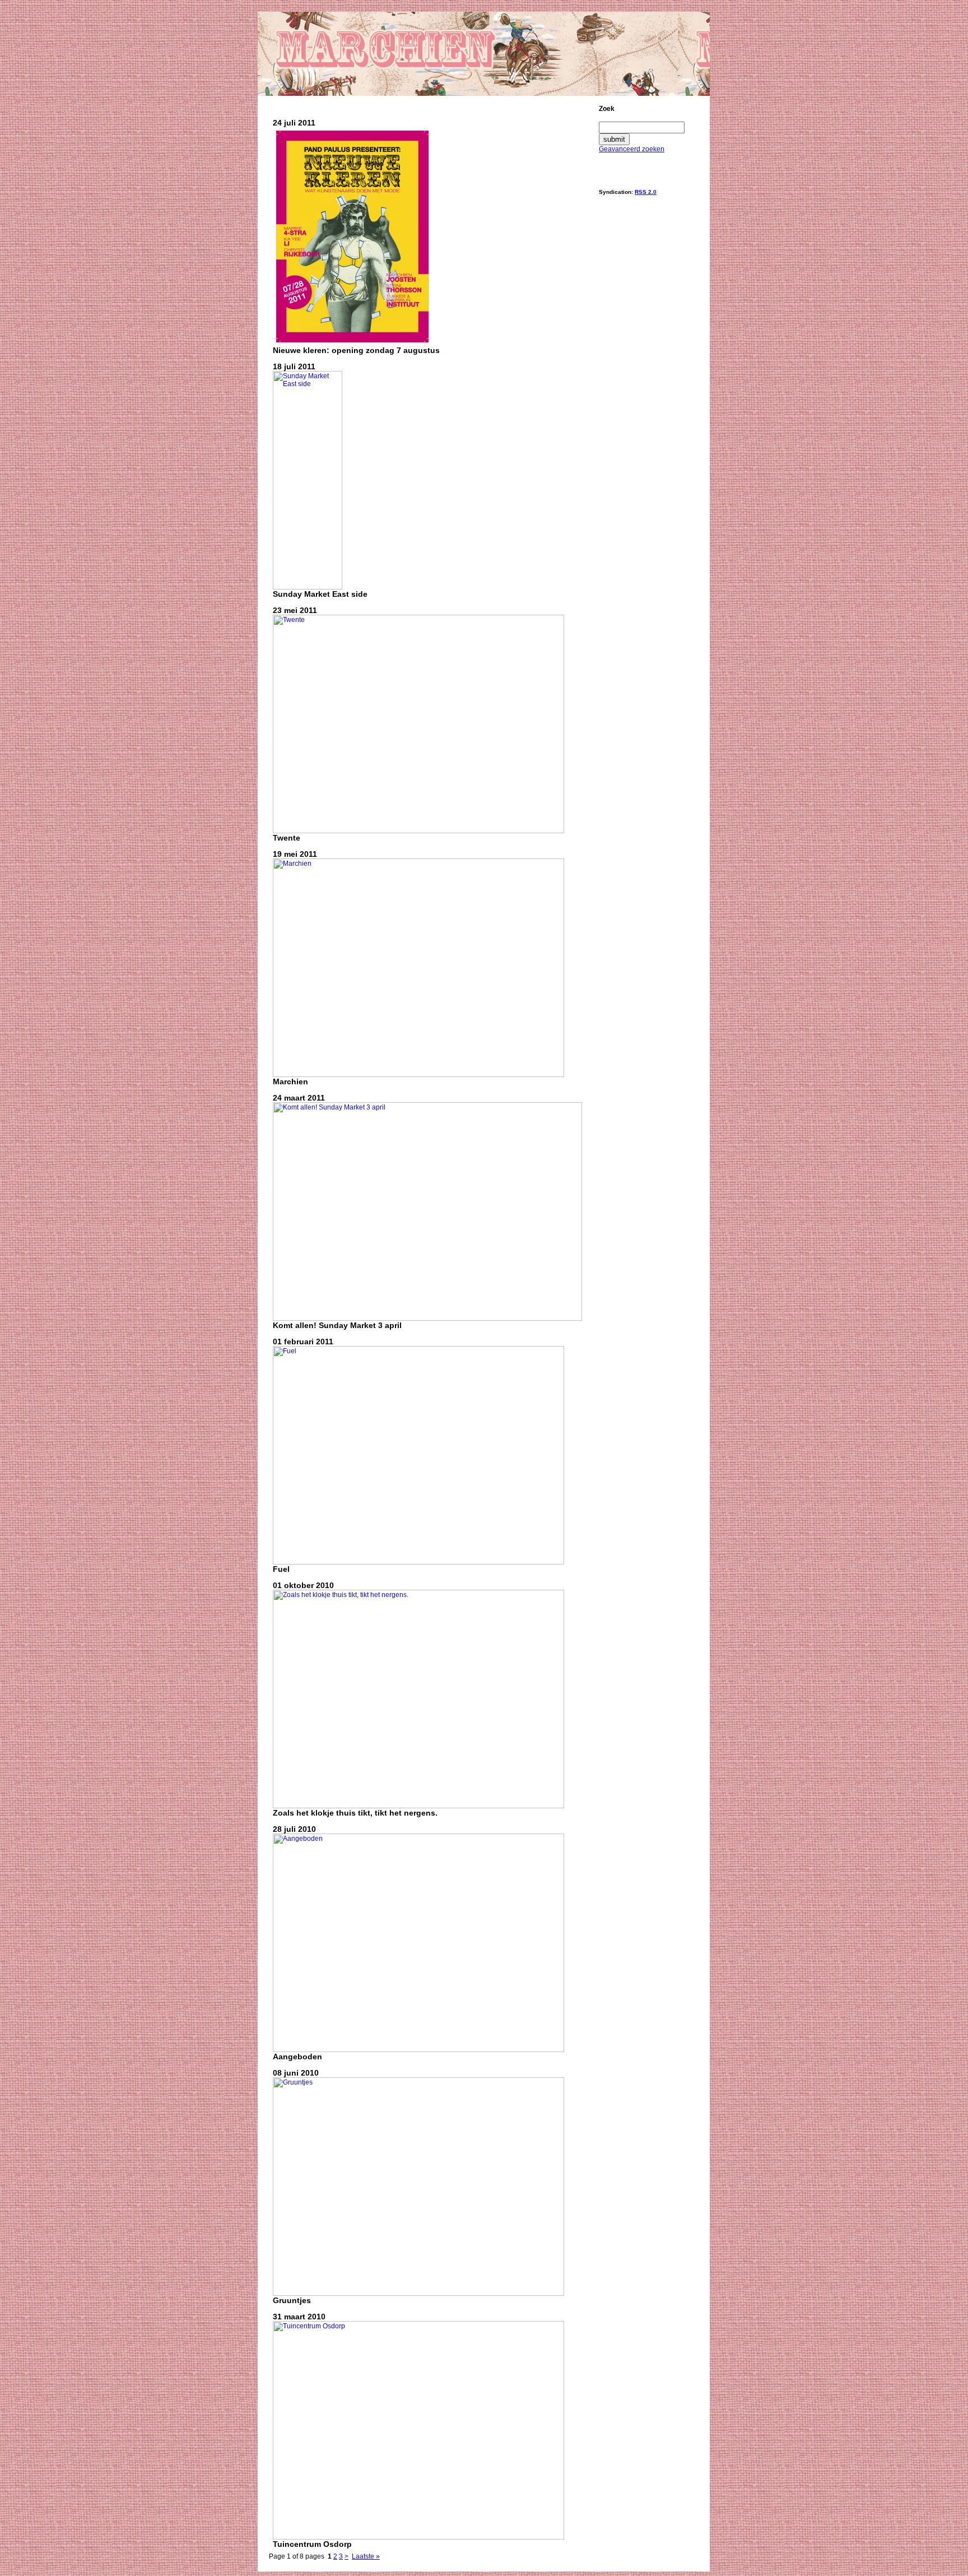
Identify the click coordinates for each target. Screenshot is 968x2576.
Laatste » (366, 2556)
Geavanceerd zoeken (632, 149)
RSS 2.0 (646, 192)
